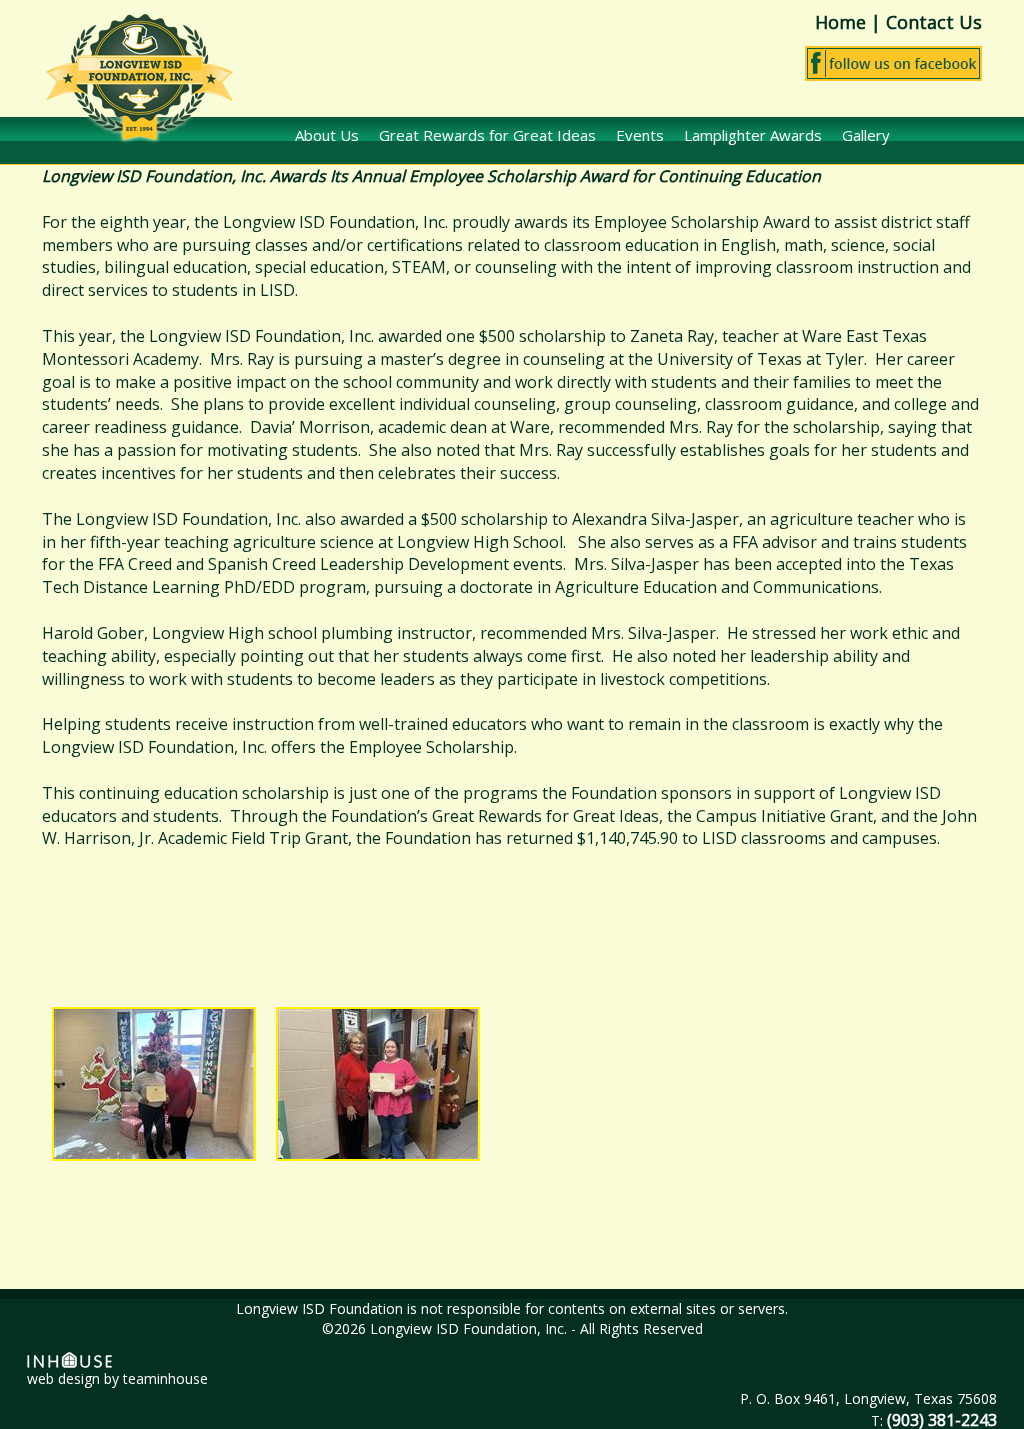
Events (640, 135)
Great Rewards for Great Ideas (487, 135)
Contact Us (934, 22)
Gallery (866, 135)
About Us (327, 135)
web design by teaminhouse (117, 1378)
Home (840, 22)
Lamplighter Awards (753, 135)
